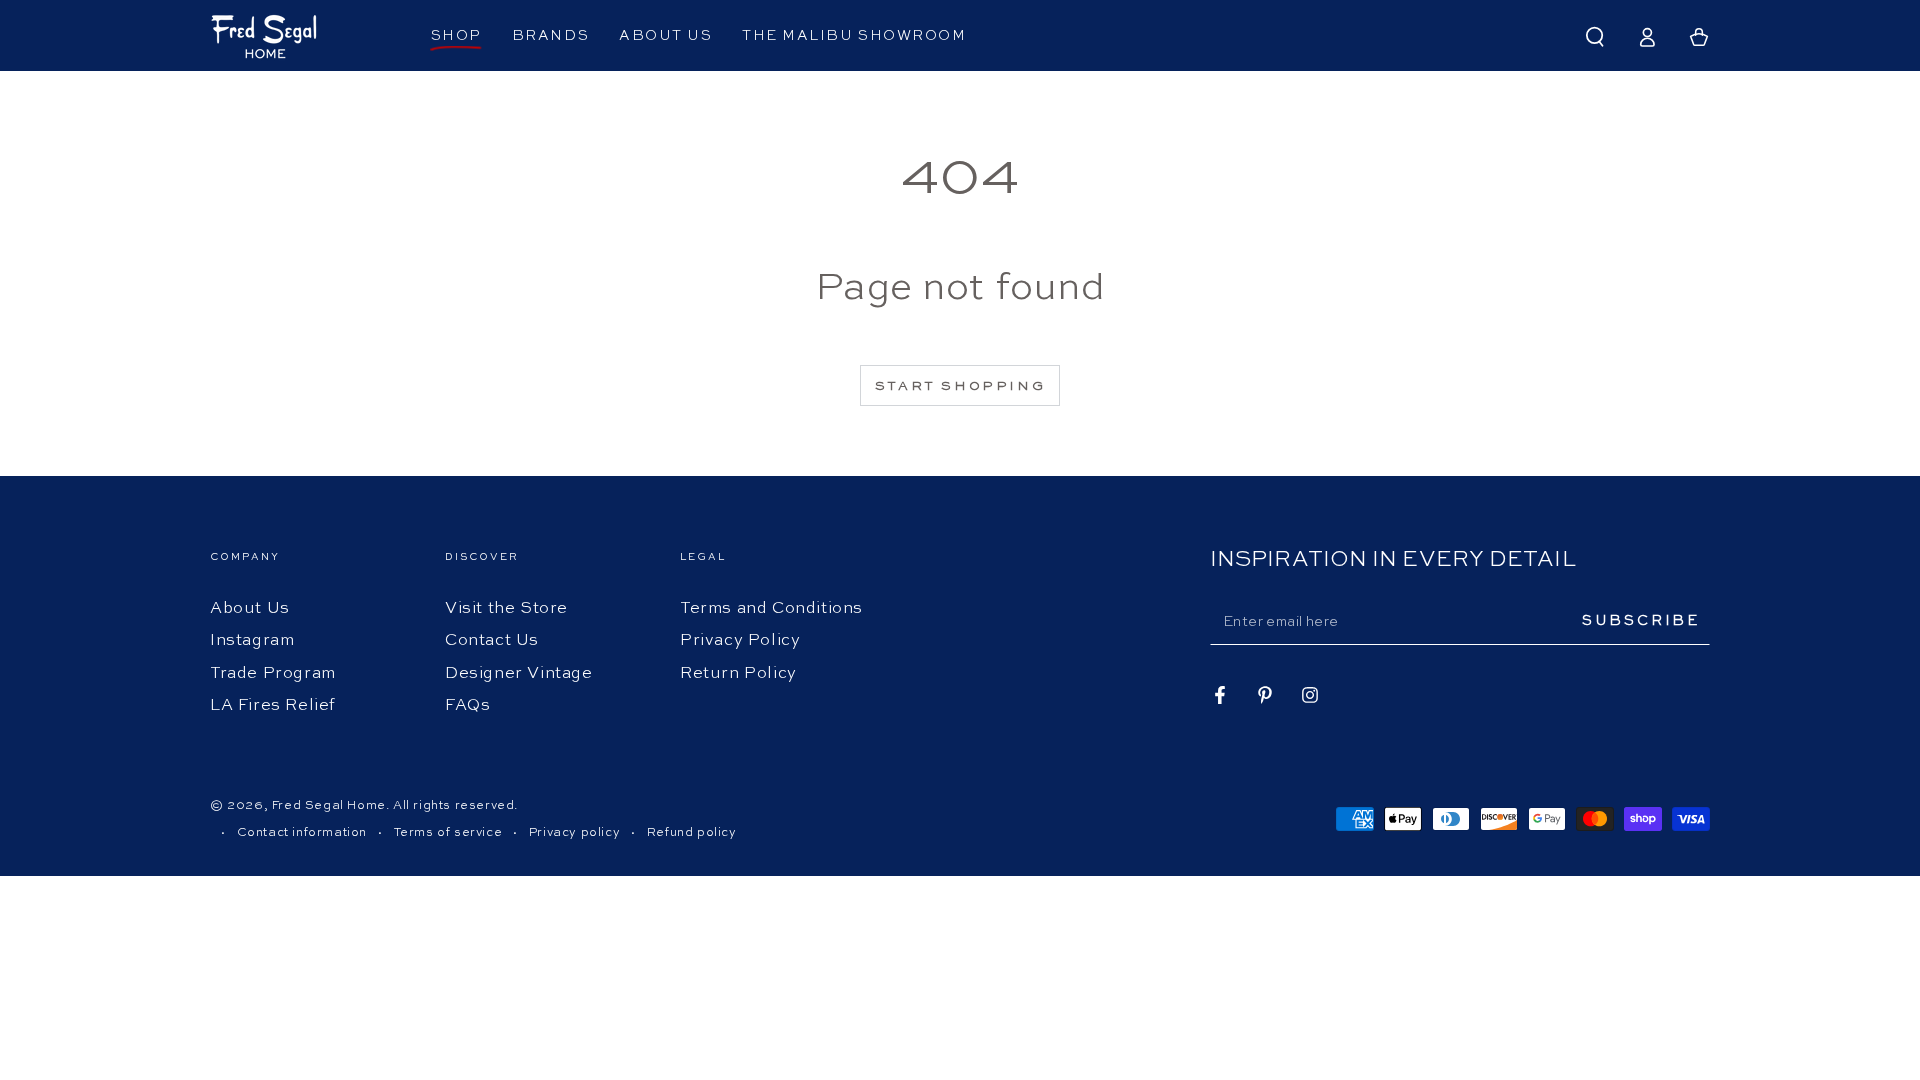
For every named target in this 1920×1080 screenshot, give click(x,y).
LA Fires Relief (272, 706)
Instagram (252, 641)
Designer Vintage (519, 674)
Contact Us (492, 641)
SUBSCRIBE (1641, 621)
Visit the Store (506, 609)
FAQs (467, 706)
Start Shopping (960, 386)
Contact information (302, 833)
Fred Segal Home (329, 806)
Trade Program (273, 674)
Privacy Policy (740, 641)
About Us (250, 609)
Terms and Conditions (771, 609)
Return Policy (738, 674)
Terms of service (448, 833)
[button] (1595, 37)
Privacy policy (574, 833)
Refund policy (692, 833)
